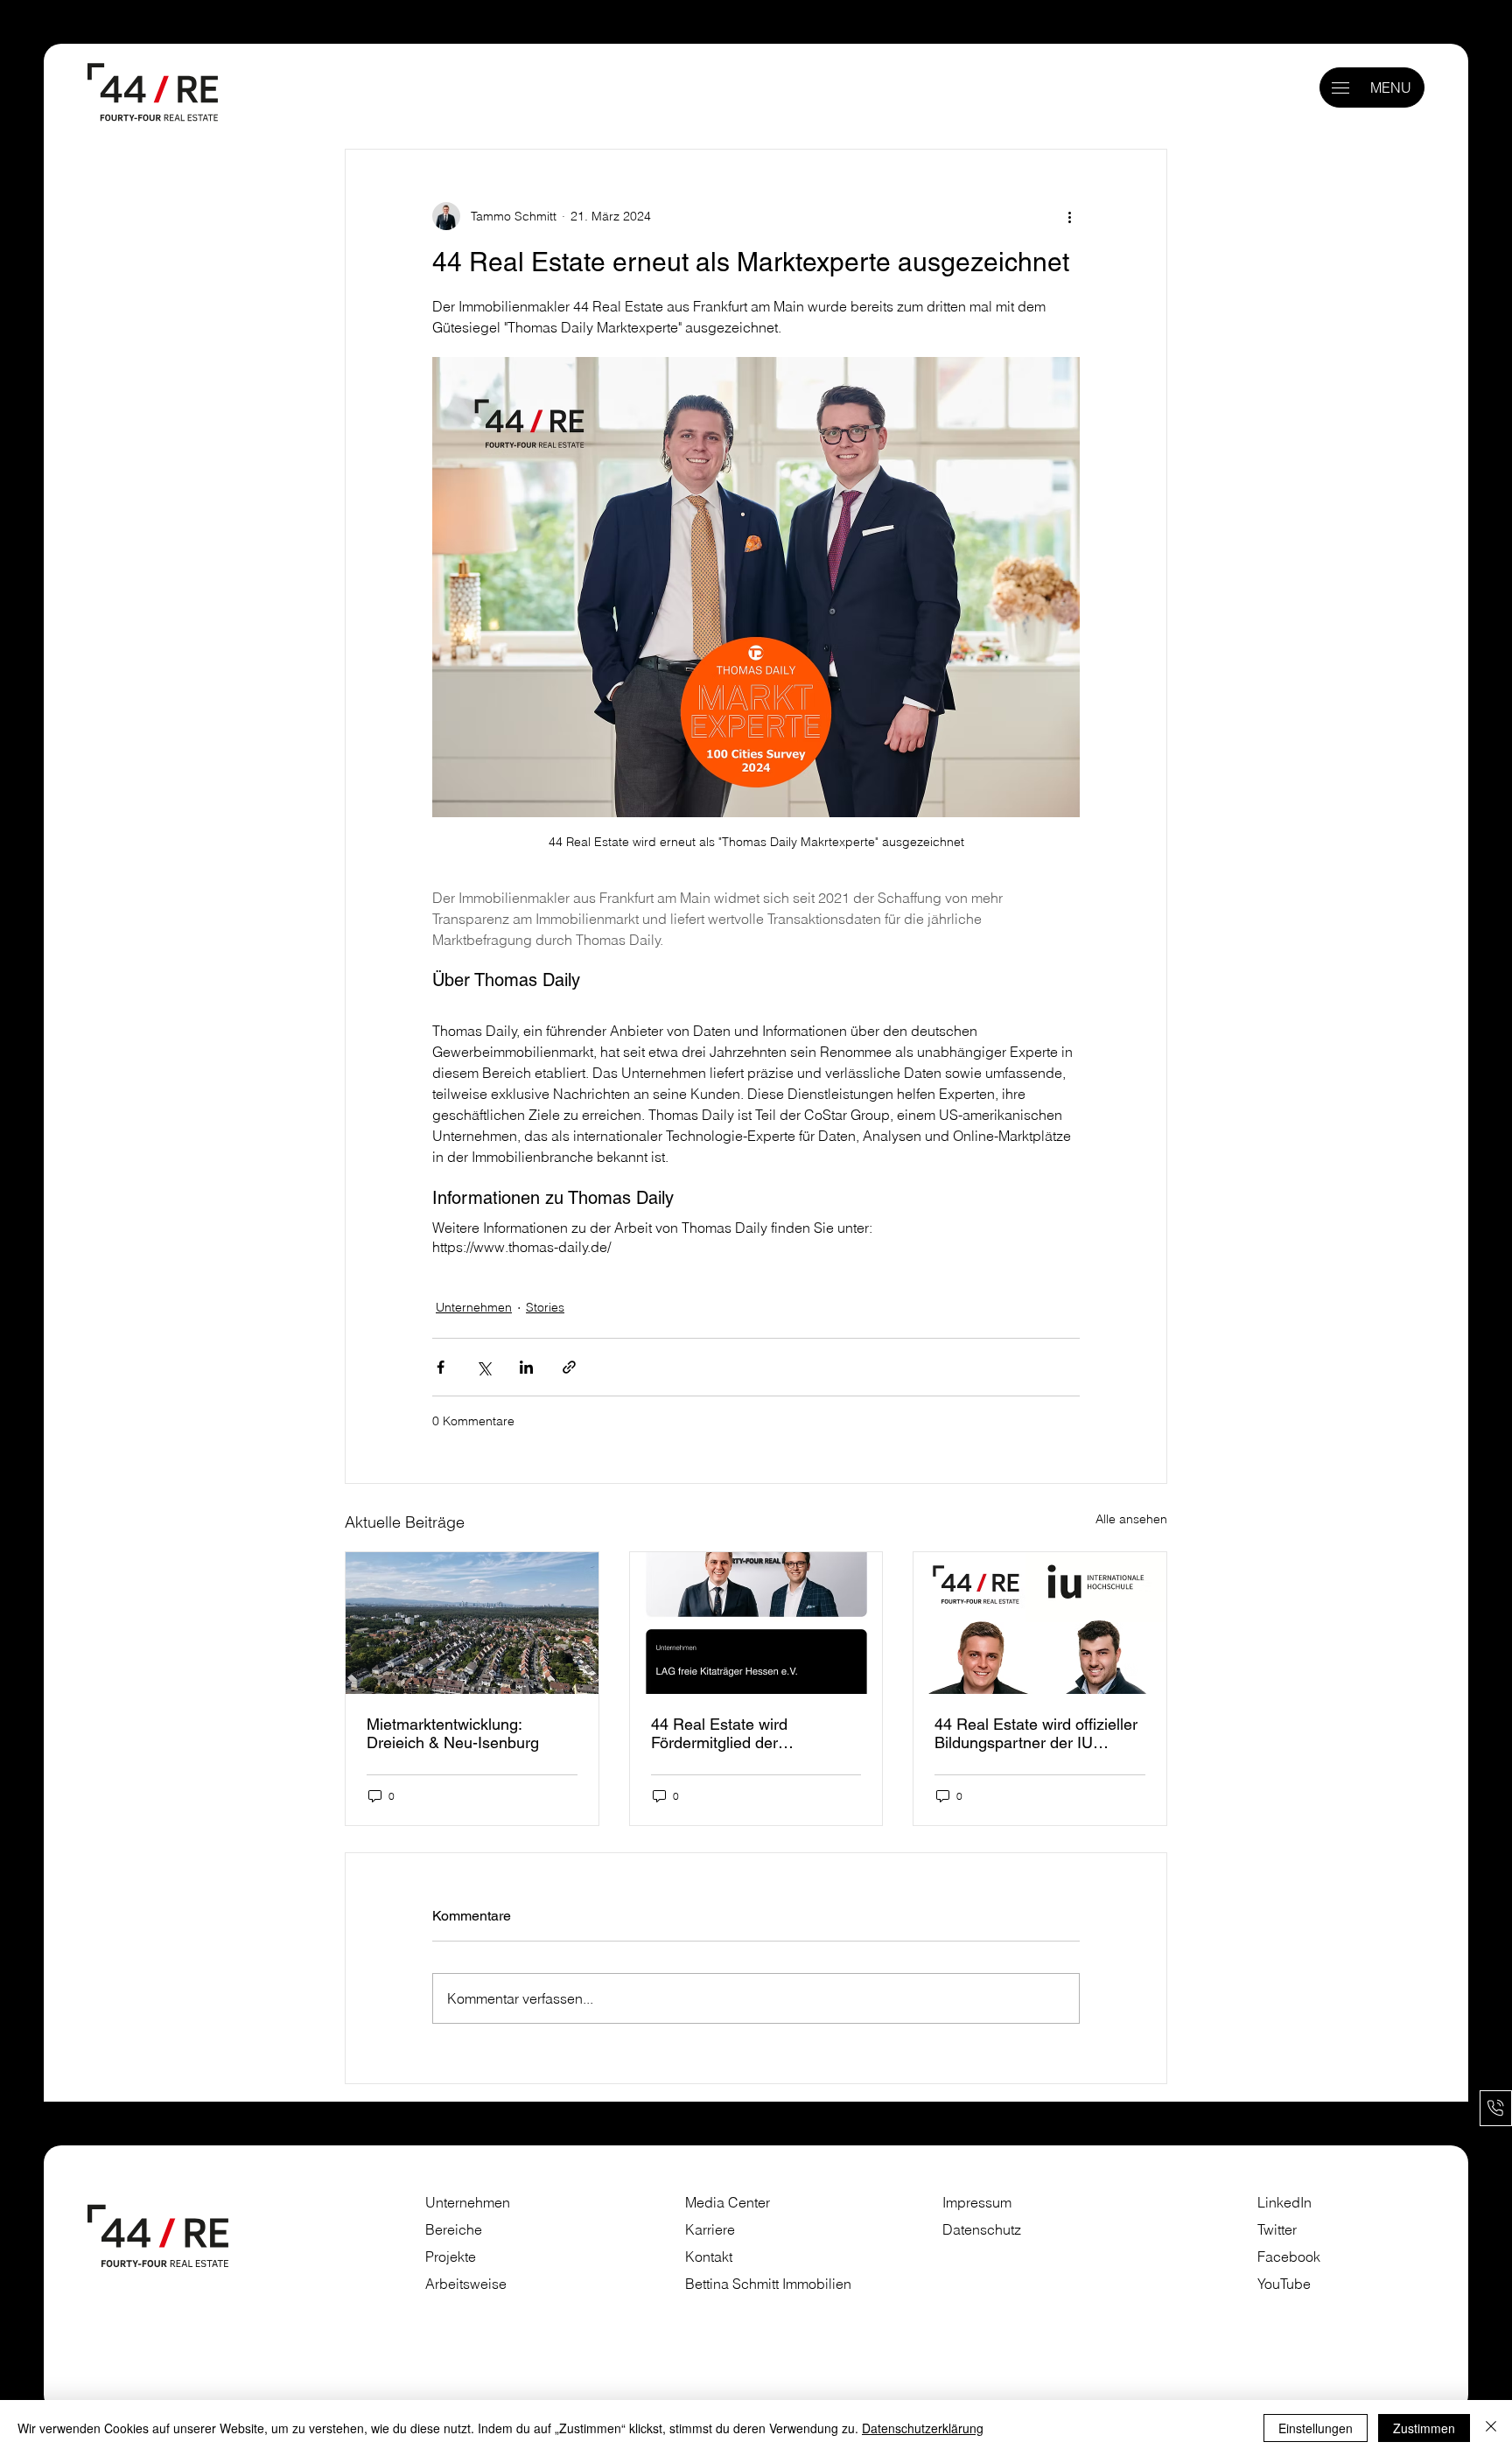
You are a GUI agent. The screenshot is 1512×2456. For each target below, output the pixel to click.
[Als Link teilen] (569, 1367)
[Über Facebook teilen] (441, 1367)
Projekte (451, 2257)
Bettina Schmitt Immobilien (768, 2284)
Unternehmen (474, 1307)
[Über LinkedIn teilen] (526, 1367)
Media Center (728, 2203)
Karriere (710, 2230)
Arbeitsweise (466, 2284)
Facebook (1289, 2257)
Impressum (979, 2203)
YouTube (1284, 2284)
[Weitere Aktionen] (1069, 216)
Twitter (1277, 2230)
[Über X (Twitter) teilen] (483, 1367)
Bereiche (454, 2230)
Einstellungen (1316, 2428)
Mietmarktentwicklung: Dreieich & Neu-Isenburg (453, 1733)
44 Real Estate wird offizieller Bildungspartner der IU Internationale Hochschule (1036, 1733)
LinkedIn (1284, 2203)
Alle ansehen (1131, 1519)
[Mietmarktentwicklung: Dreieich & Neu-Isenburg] (472, 1623)
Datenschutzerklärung (923, 2428)
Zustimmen (1424, 2428)
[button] (1340, 88)
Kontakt (709, 2257)
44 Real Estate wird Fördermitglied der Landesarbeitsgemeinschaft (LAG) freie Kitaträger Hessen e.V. (754, 1733)
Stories (545, 1307)
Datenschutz (982, 2230)
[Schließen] (1491, 2428)
